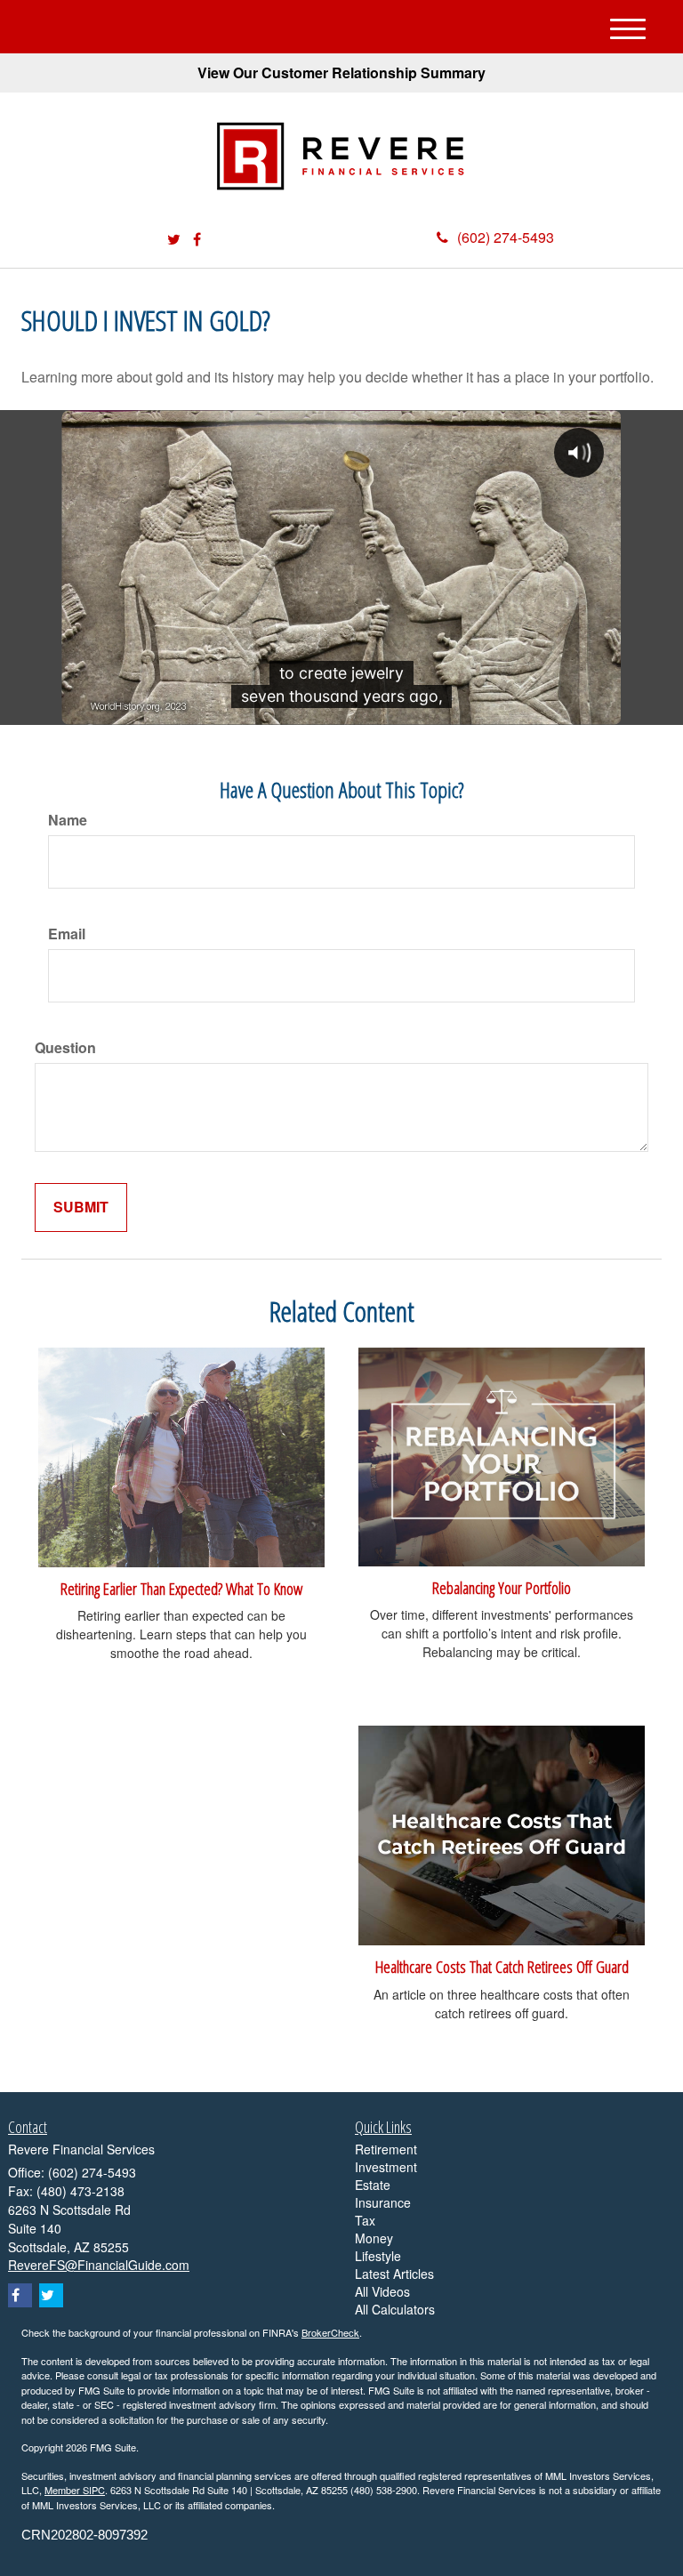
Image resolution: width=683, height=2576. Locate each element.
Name (68, 820)
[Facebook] (197, 240)
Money (374, 2238)
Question (65, 1048)
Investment (386, 2167)
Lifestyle (378, 2256)
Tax (365, 2220)
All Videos (382, 2291)
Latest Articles (394, 2274)
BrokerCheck (330, 2332)
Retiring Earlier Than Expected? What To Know (181, 1588)
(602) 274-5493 (506, 237)
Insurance (383, 2202)
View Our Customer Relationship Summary (341, 72)
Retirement (386, 2149)
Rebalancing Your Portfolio (502, 1587)
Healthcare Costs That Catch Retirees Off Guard (502, 1966)
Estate (373, 2185)
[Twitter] (174, 240)
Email (67, 934)
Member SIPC (75, 2490)
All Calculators (395, 2309)
